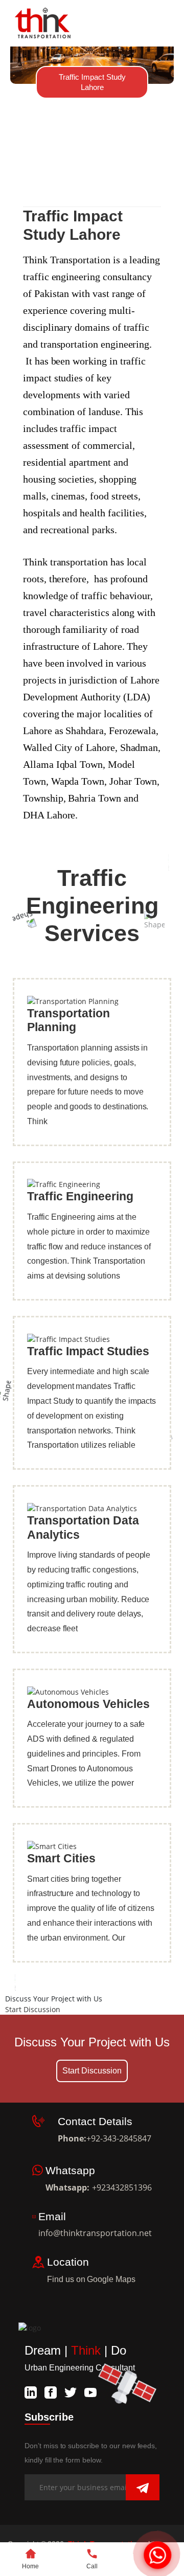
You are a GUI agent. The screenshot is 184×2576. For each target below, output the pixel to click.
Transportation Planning (68, 1020)
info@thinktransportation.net (95, 2233)
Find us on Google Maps (98, 2279)
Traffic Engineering (80, 1196)
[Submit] (143, 2488)
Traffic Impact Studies (88, 1351)
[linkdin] (31, 2391)
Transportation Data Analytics (83, 1528)
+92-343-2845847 (119, 2138)
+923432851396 (122, 2187)
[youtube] (90, 2391)
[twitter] (71, 2391)
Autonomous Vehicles (88, 1704)
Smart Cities (61, 1858)
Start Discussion (33, 2009)
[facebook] (51, 2391)
